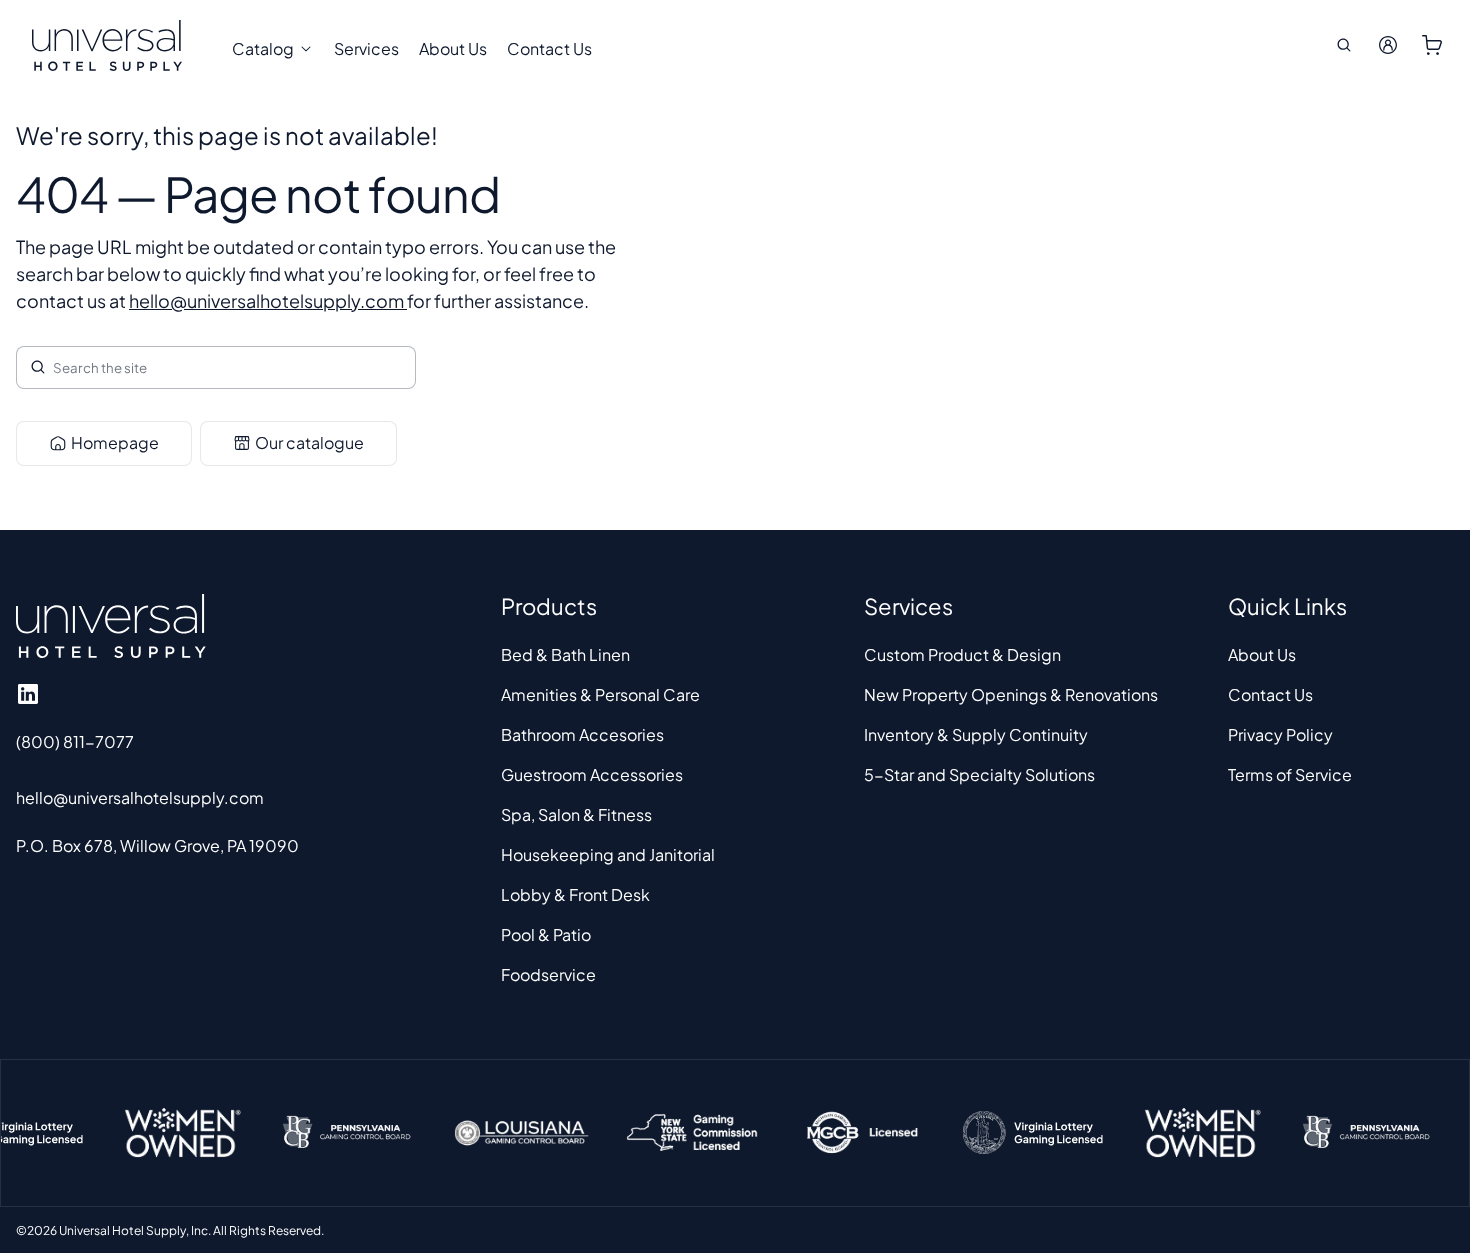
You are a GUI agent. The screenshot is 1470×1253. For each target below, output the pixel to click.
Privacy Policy (1280, 734)
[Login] (1388, 45)
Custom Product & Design (962, 654)
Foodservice (548, 974)
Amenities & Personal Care (600, 694)
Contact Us (549, 48)
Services (366, 48)
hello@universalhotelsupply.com (268, 300)
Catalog (263, 49)
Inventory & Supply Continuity (976, 734)
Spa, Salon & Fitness (576, 814)
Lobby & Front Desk (575, 894)
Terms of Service (1290, 774)
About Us (453, 48)
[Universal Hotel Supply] (107, 45)
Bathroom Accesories (582, 734)
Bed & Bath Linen (565, 654)
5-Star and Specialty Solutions (979, 774)
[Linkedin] (28, 694)
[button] (1344, 45)
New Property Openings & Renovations (1011, 694)
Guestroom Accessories (592, 774)
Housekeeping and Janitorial (608, 854)
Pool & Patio (546, 934)
